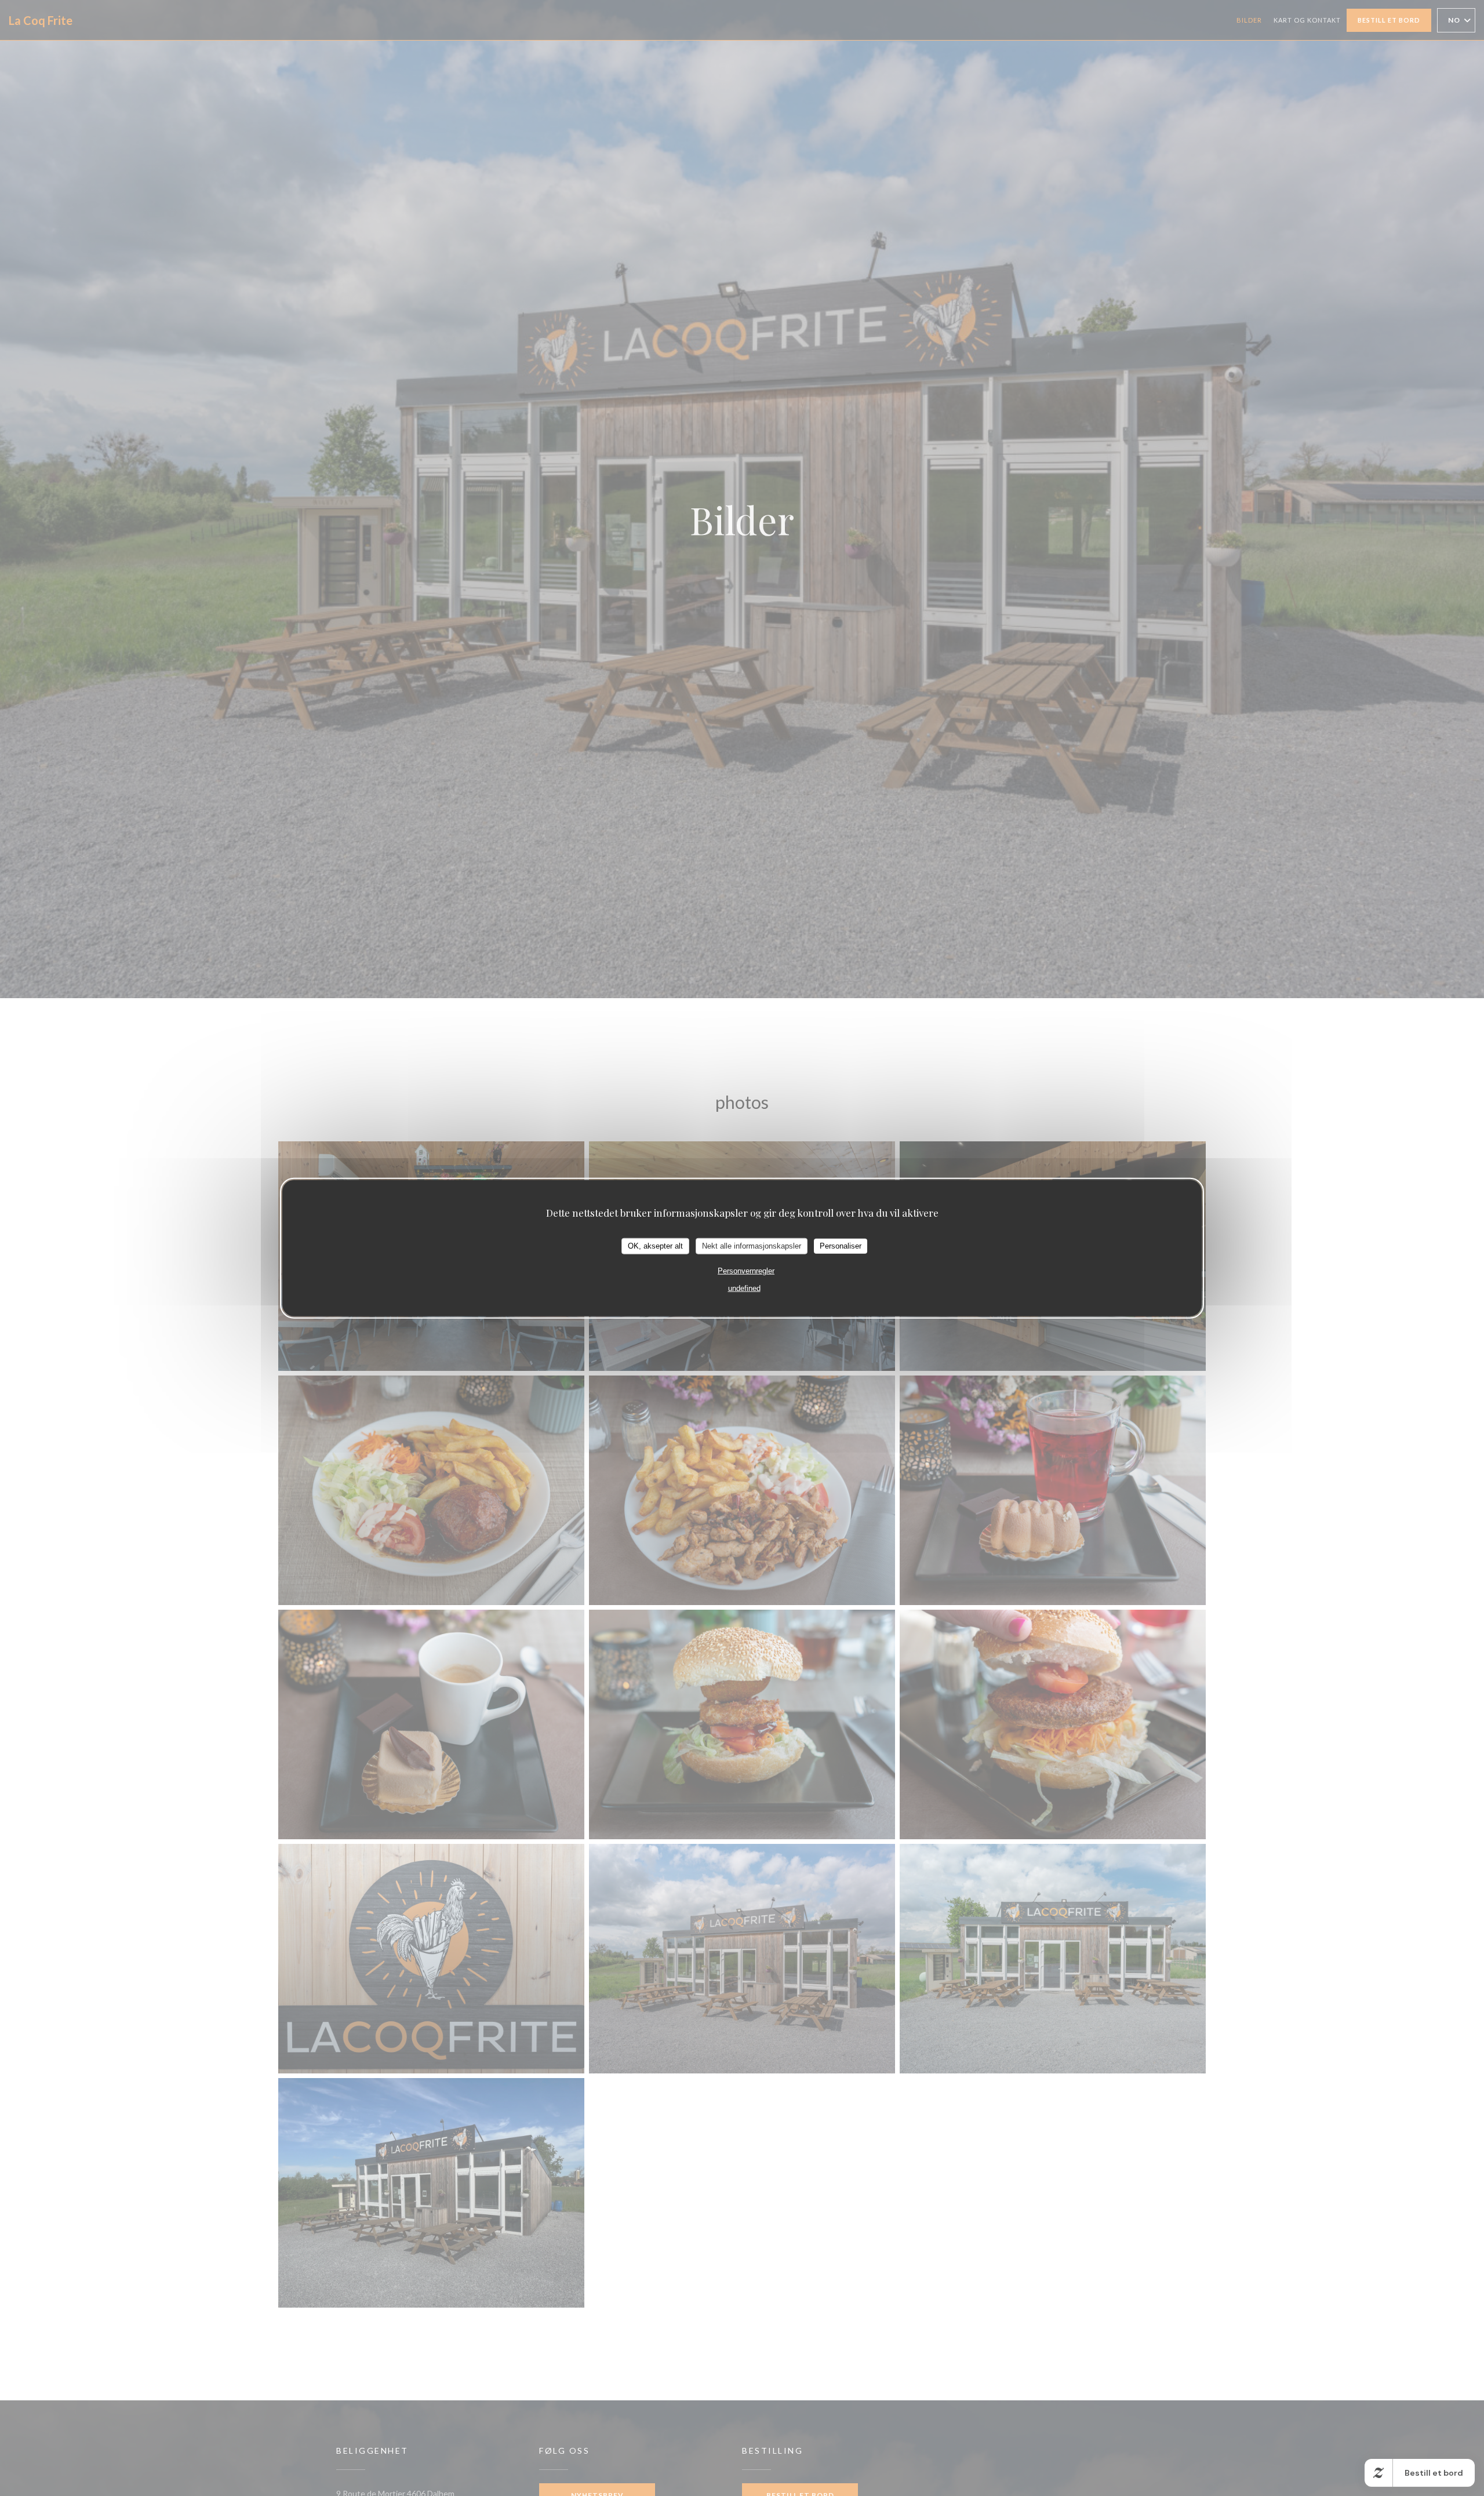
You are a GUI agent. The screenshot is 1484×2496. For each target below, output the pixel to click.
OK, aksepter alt (655, 1246)
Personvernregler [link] (746, 1270)
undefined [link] (744, 1288)
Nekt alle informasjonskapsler (752, 1246)
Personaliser (841, 1246)
